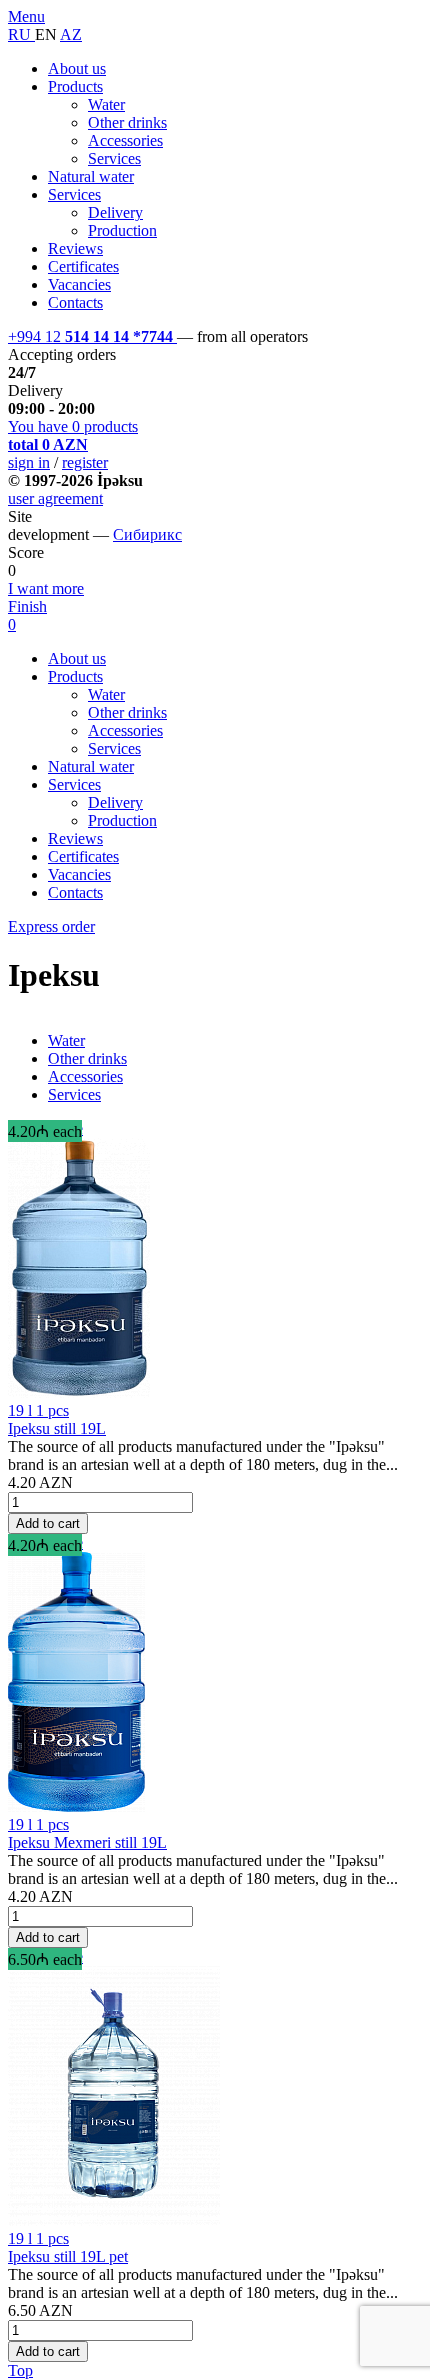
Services (114, 158)
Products (75, 86)
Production (122, 230)
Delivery (115, 212)
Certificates (83, 266)
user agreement (55, 498)
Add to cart (48, 1523)
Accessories (125, 140)
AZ (71, 34)
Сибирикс (147, 534)
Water (106, 104)
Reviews (75, 248)
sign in (29, 462)
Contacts (75, 302)
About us (77, 68)
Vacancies (79, 284)
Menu (26, 16)
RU (21, 34)
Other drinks (127, 122)
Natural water (91, 176)
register (85, 462)
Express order (51, 926)
